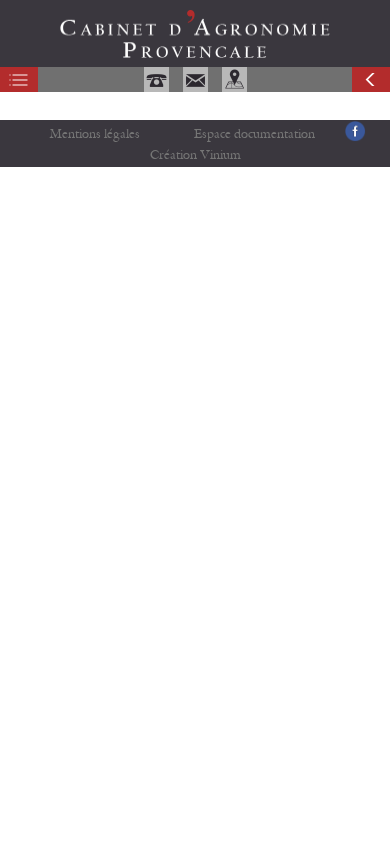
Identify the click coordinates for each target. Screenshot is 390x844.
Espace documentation (254, 134)
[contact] (197, 87)
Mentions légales (95, 134)
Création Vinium (195, 155)
